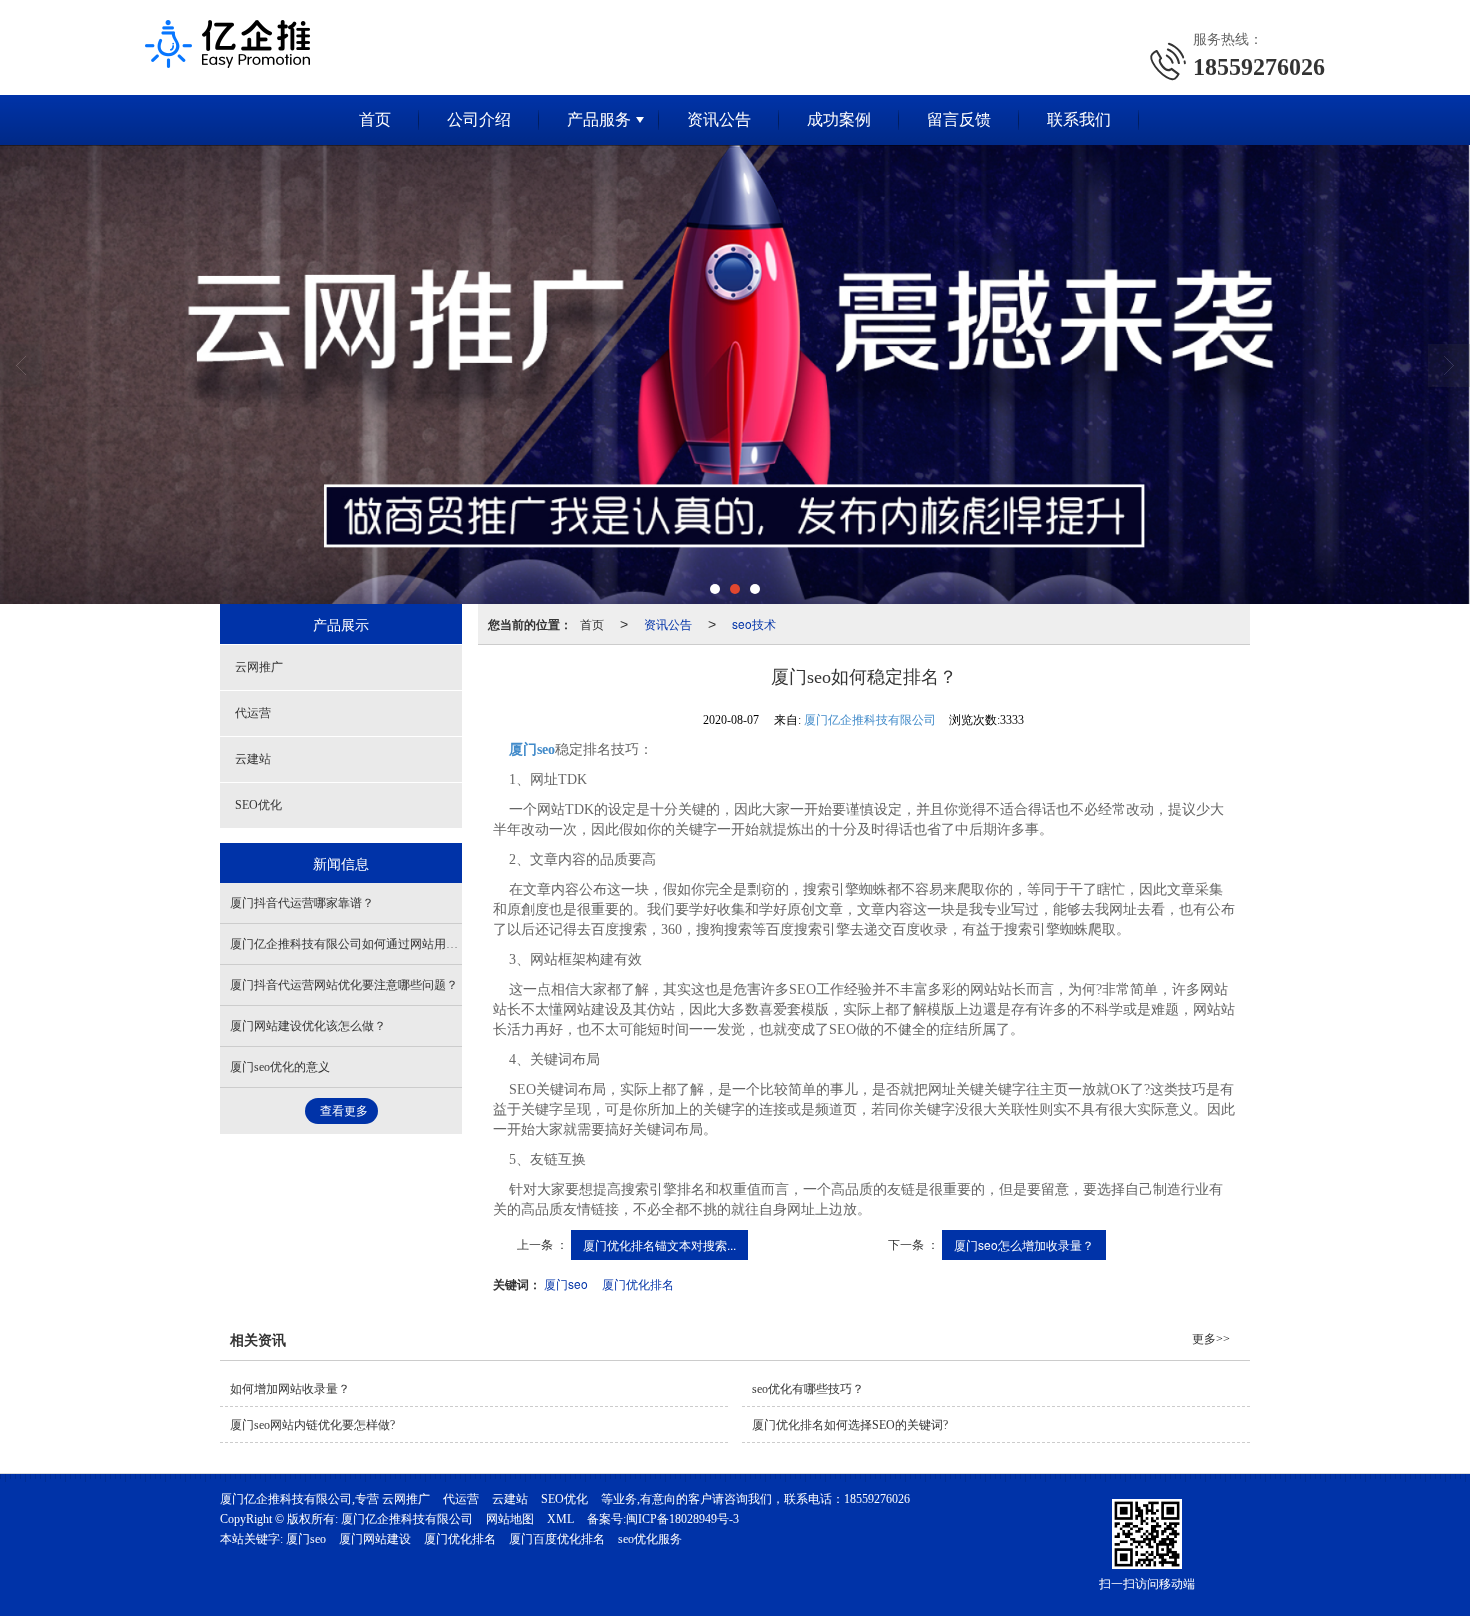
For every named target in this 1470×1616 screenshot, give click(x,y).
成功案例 (839, 119)
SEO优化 (258, 805)
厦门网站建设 (375, 1539)
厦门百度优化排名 (557, 1539)
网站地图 (510, 1519)
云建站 (253, 759)
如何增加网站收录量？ (290, 1389)
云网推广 (259, 667)
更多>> (1211, 1339)
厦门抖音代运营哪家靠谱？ (302, 903)
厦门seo (566, 1283)
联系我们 (1079, 119)
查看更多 (344, 1111)
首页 (375, 119)
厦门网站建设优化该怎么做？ (308, 1026)
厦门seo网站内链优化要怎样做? (312, 1425)
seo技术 (754, 623)
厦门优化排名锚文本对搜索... (659, 1244)
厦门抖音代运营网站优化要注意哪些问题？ (344, 985)
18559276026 (877, 1499)
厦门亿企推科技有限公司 (870, 720)
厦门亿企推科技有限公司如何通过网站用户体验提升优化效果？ (398, 944)
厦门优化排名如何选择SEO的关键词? (850, 1425)
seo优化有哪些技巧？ (808, 1389)
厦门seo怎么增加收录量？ (1024, 1244)
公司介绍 (479, 119)
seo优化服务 (650, 1539)
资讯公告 (719, 119)
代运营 (253, 713)
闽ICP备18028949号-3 (682, 1519)
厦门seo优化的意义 (280, 1067)
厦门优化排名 (638, 1283)
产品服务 (599, 119)
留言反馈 (959, 119)
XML (560, 1519)
